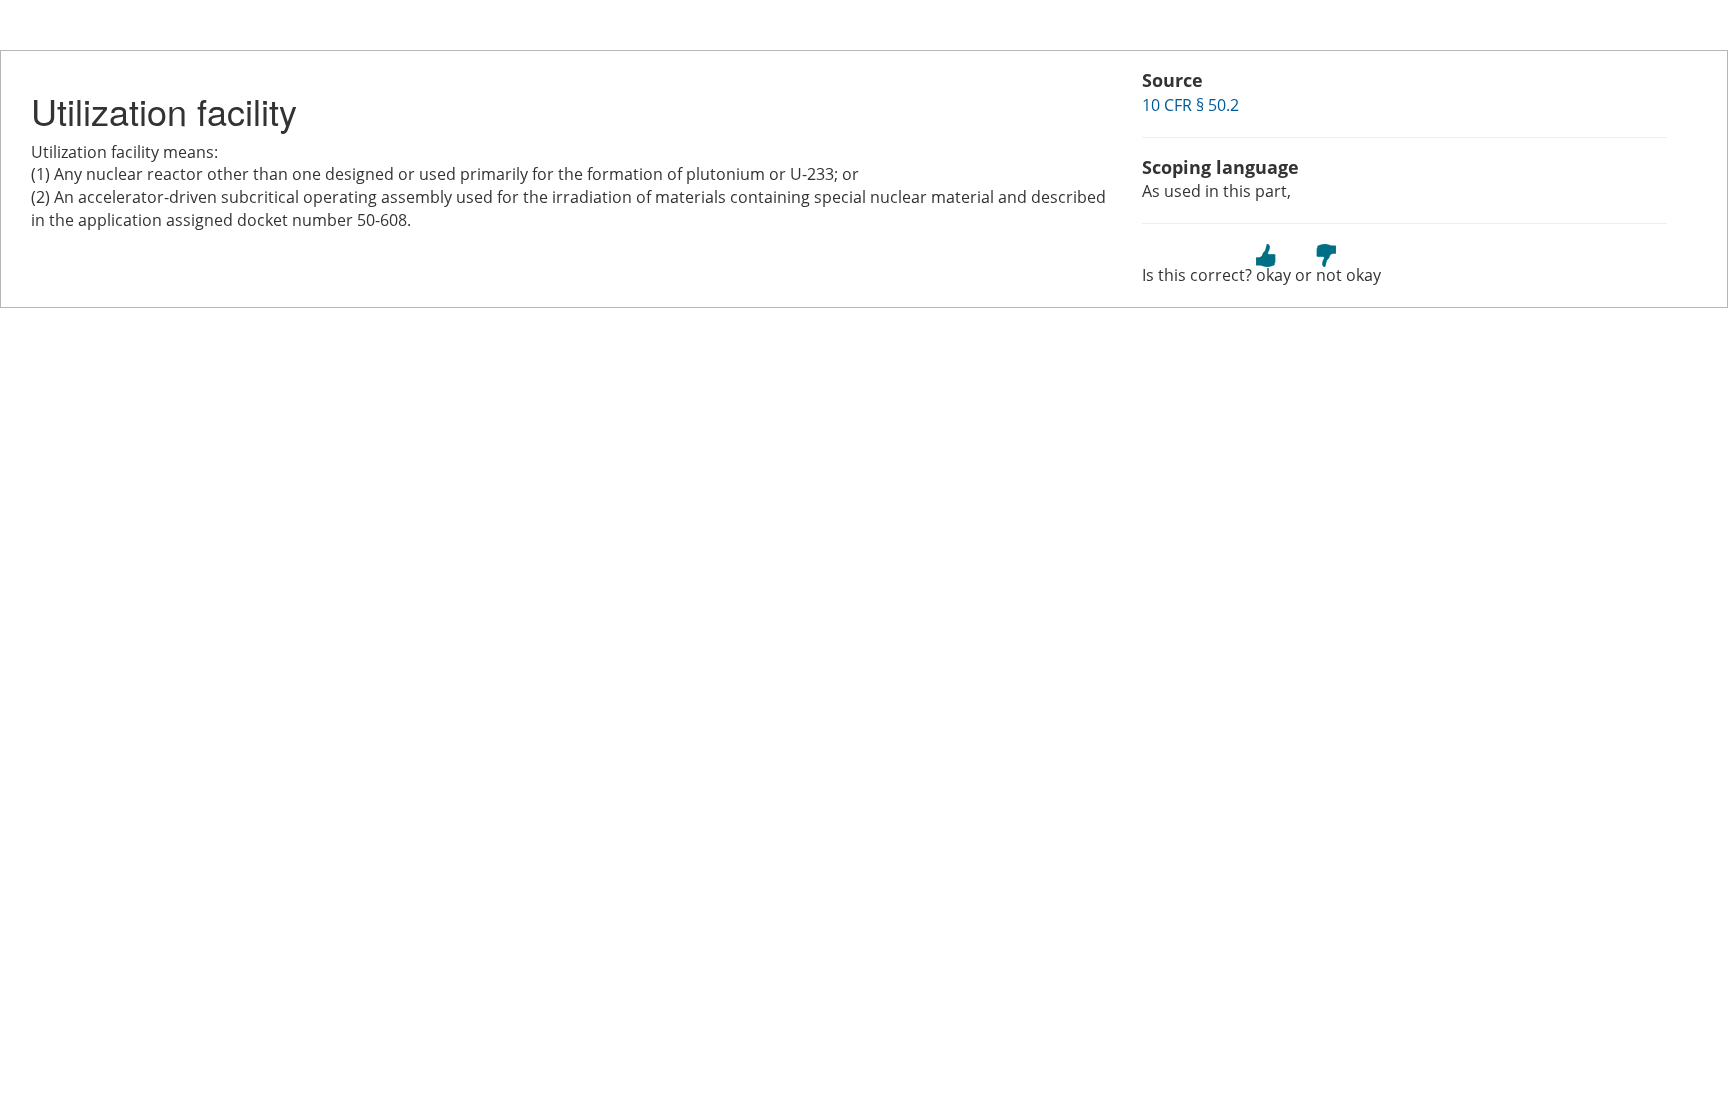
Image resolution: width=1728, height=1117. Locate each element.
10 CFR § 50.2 (1190, 105)
